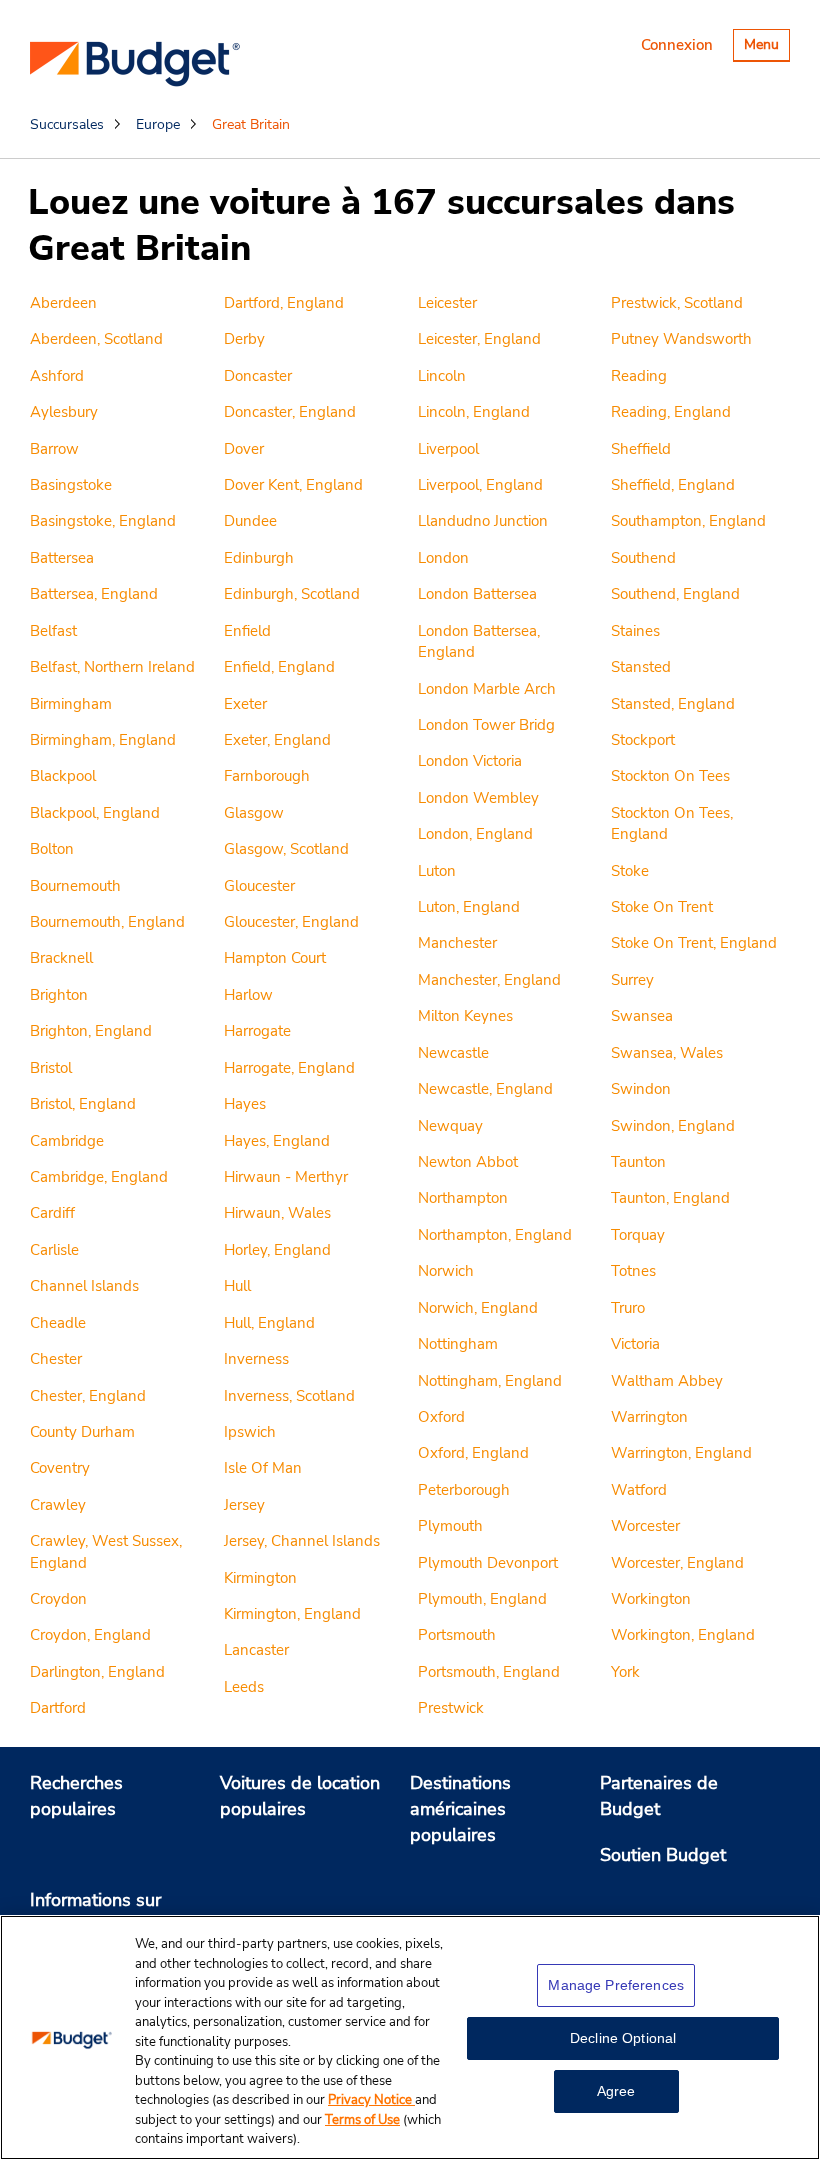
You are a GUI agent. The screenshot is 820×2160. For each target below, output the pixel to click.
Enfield (247, 631)
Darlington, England (97, 1672)
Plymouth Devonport (488, 1563)
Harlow (248, 995)
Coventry (60, 1468)
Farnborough (267, 776)
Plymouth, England (482, 1599)
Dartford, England (284, 303)
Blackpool (63, 776)
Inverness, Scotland (289, 1396)
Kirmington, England (292, 1614)
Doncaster (258, 376)
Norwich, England (478, 1308)
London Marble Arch (487, 689)
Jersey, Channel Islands (302, 1541)
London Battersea (477, 594)
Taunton (638, 1162)
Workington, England (683, 1635)
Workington (651, 1599)
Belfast (53, 631)
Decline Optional (623, 2038)
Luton (437, 871)
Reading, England (671, 412)
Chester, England (88, 1396)
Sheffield (641, 449)
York (625, 1672)
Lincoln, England (474, 412)
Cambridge (67, 1141)
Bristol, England (83, 1104)
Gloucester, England (291, 922)
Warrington (649, 1417)
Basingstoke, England (103, 521)
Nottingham (458, 1344)
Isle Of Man (263, 1468)
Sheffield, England (673, 485)
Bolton (52, 849)
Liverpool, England (480, 485)
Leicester (447, 303)
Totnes (633, 1271)
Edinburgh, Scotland (292, 594)
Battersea (62, 558)
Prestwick (451, 1708)
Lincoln (442, 376)
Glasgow (254, 813)
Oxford (441, 1417)
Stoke (630, 871)
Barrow (54, 449)
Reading (639, 376)
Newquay (450, 1126)
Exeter (245, 704)
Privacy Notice (371, 2100)
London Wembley (478, 798)
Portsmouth (457, 1635)
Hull (237, 1286)
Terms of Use (362, 2120)
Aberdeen (63, 303)
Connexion (677, 45)
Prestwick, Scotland (677, 303)
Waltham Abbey (667, 1381)
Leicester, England (479, 339)
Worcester (645, 1526)
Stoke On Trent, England (694, 943)
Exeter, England (277, 740)
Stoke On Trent (662, 907)
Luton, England (469, 907)
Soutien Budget (663, 1855)
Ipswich (250, 1432)
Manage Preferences (616, 1985)
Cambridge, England (99, 1177)
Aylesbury (64, 412)
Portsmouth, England (489, 1672)
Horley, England (277, 1250)
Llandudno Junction (483, 521)
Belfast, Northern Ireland (112, 667)
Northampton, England (495, 1235)
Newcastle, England (485, 1089)
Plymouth (450, 1526)
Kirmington (260, 1578)
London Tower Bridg (486, 725)
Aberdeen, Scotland (96, 339)
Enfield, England (279, 667)
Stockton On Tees (670, 776)
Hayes (245, 1104)
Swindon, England (673, 1126)
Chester (56, 1359)
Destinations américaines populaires (460, 1808)
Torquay (638, 1235)
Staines (635, 631)
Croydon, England (90, 1635)
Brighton (59, 995)
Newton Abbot (468, 1162)
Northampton (463, 1198)
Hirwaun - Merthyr (286, 1177)
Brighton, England (91, 1031)
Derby (244, 339)
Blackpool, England (95, 813)
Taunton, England (670, 1198)
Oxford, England (473, 1453)
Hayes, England (277, 1141)
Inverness (256, 1359)
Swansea (642, 1016)
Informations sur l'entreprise (95, 1913)
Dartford (58, 1708)
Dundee (250, 521)
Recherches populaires (76, 1796)
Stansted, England (673, 704)
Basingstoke (71, 485)
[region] (410, 2037)
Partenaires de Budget (659, 1796)
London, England (475, 834)
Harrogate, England (289, 1068)
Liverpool (448, 449)
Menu (766, 47)
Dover (244, 449)
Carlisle (54, 1250)
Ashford (57, 376)
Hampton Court (275, 958)
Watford (639, 1490)
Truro (628, 1308)
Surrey (632, 980)
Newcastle (453, 1053)
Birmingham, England (103, 740)
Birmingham (71, 704)
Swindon (641, 1089)
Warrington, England (681, 1453)
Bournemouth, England (107, 922)
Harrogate (257, 1031)
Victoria (635, 1344)
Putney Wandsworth (681, 339)
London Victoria (470, 761)
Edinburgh (259, 558)
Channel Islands (84, 1286)
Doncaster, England (290, 412)
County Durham (82, 1432)
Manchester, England (489, 980)
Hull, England (269, 1323)
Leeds (244, 1687)
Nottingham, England (490, 1381)
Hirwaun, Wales (277, 1213)
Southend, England (675, 594)
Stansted (641, 667)
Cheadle (58, 1323)
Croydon (58, 1599)
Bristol (51, 1068)
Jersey (244, 1505)
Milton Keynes (465, 1016)
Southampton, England (688, 521)
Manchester (457, 943)
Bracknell (61, 958)
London (443, 558)
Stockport (643, 740)
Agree (616, 2091)
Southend (643, 558)
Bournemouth (75, 886)
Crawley (58, 1505)
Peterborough (464, 1490)
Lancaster (256, 1650)
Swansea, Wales (667, 1053)
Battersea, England (94, 594)
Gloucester (259, 886)
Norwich (446, 1271)
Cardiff (52, 1213)
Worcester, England (677, 1563)
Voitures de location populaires (300, 1796)
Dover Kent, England (293, 485)
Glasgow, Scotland (286, 849)
